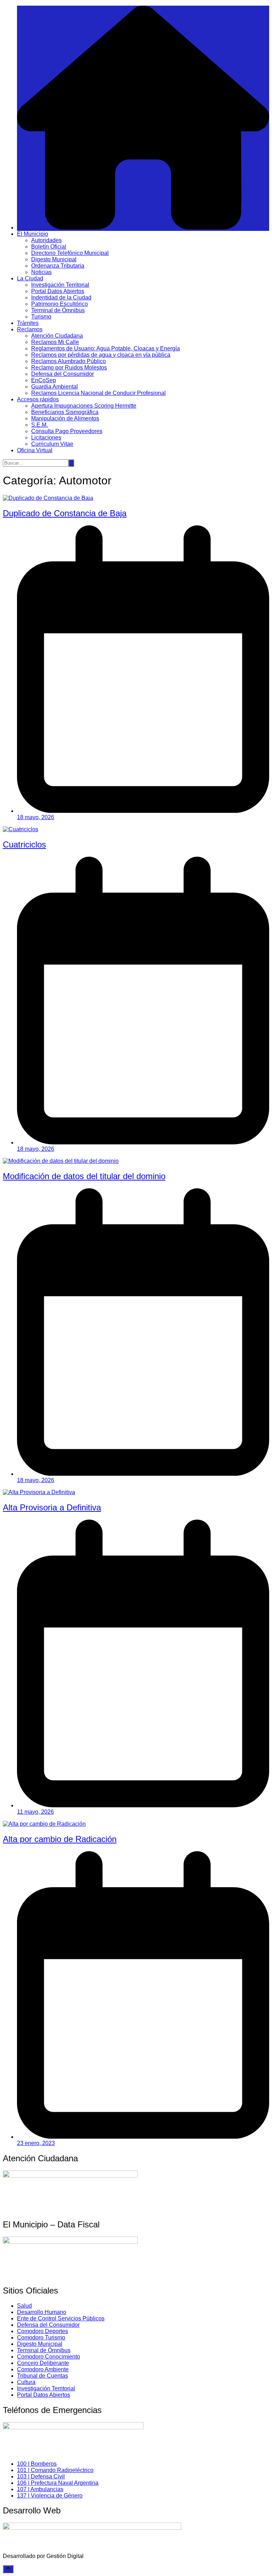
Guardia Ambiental (55, 387)
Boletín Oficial (49, 247)
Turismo (41, 317)
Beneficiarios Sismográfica (65, 412)
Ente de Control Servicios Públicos (61, 2318)
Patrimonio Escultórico (59, 304)
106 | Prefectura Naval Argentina (58, 2483)
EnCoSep (44, 380)
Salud (24, 2306)
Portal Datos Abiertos (58, 291)
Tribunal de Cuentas (42, 2376)
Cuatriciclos (24, 844)
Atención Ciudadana (57, 336)
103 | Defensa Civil (41, 2476)
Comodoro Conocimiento (49, 2357)
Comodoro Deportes (42, 2331)
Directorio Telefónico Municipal (70, 253)
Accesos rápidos (38, 399)
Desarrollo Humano (42, 2312)
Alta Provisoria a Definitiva (52, 1507)
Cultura (26, 2382)
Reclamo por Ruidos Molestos (69, 368)
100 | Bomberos (37, 2464)
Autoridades (46, 240)
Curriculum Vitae (52, 444)
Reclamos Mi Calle (55, 342)
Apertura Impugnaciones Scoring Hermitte (84, 406)
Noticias (41, 272)
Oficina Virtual (35, 450)
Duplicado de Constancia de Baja (65, 513)
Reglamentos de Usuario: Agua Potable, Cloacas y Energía (106, 348)
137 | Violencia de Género (50, 2496)
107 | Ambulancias (40, 2489)
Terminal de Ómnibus (58, 310)
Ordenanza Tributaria (58, 266)
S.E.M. (39, 425)
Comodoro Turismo (41, 2338)
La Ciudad (30, 278)
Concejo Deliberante (43, 2363)
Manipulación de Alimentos (65, 418)
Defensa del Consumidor (63, 374)
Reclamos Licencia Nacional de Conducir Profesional (98, 393)
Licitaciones (46, 438)
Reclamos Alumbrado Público (69, 361)
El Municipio (33, 234)
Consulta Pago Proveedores (67, 431)
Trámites (28, 323)
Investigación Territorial (60, 285)
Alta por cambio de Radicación (60, 1839)
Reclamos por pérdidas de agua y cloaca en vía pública (101, 355)
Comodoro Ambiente (43, 2369)
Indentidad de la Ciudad (61, 298)
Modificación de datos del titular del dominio (84, 1176)
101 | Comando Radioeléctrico (55, 2470)
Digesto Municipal (54, 259)
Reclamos (30, 329)
